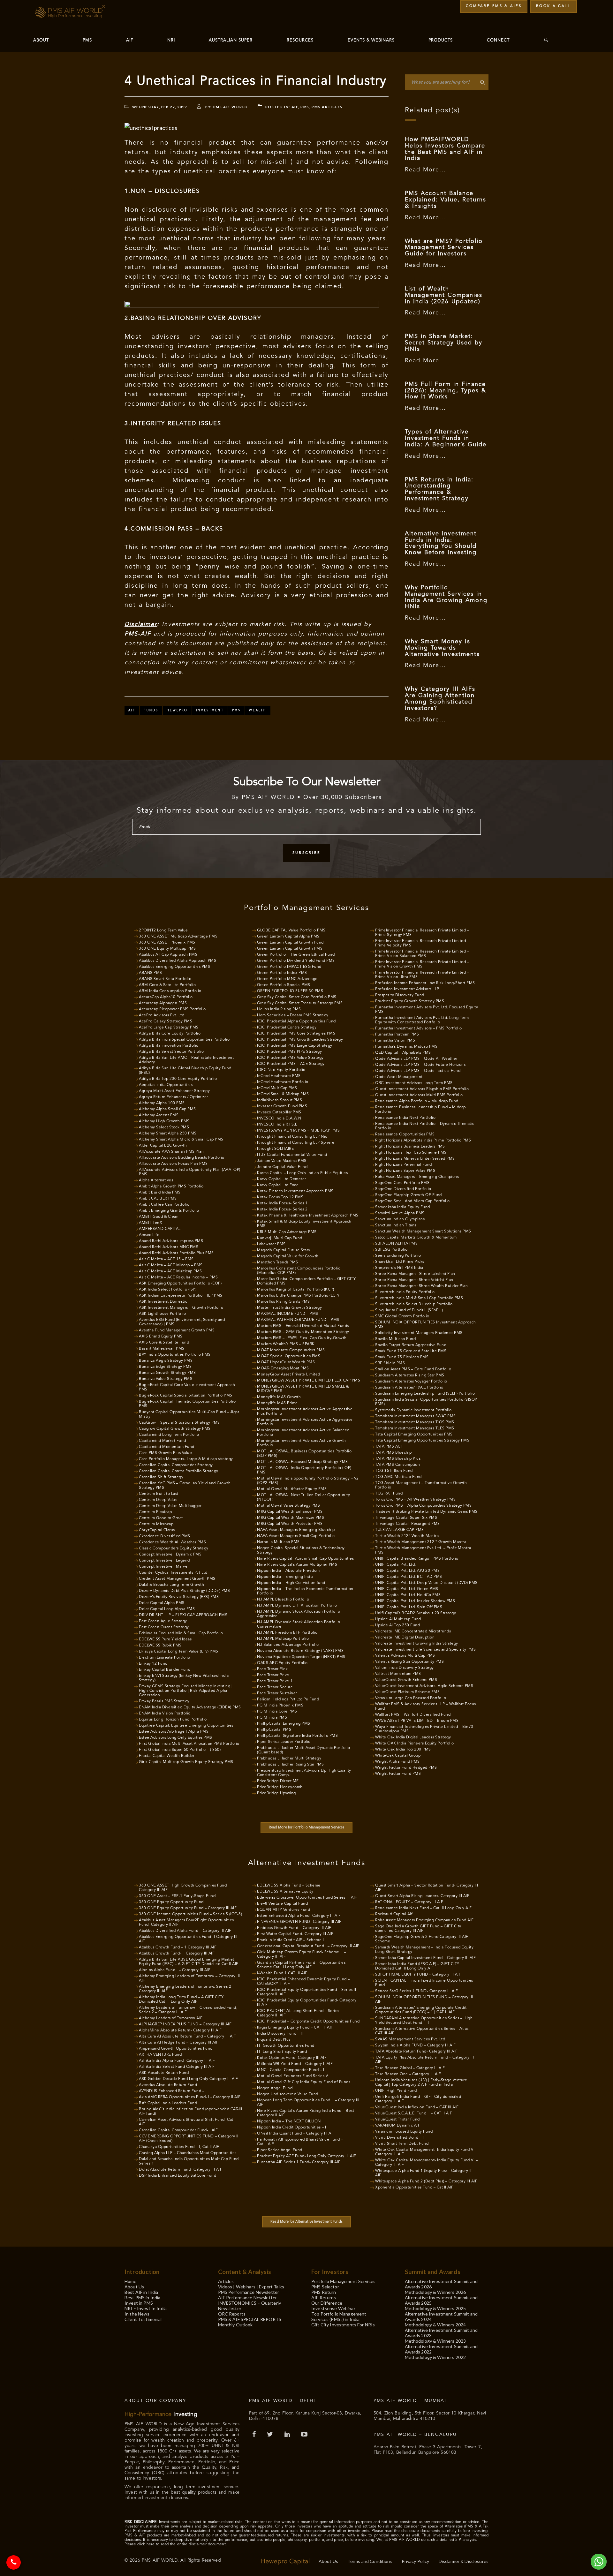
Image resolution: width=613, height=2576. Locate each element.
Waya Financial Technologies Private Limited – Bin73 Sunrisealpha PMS (424, 1729)
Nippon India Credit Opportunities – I (292, 2128)
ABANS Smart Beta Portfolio (165, 979)
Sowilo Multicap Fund (395, 1339)
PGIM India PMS (272, 1718)
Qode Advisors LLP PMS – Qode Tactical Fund (418, 1071)
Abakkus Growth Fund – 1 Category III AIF (178, 1947)
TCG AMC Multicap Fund (398, 1477)
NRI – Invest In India (146, 2308)
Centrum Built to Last (159, 1494)
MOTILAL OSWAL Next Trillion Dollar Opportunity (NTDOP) (303, 1497)
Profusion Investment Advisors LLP (407, 989)
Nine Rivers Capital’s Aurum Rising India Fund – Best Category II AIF (306, 2113)
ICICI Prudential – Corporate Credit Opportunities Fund (308, 2022)
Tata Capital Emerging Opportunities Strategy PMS (422, 1441)
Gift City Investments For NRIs (343, 2325)
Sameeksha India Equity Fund (403, 1207)
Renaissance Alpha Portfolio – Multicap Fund (417, 1101)
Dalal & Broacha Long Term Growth (171, 1585)
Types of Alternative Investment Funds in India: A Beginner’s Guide (446, 438)
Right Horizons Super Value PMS (405, 1171)
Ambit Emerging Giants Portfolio (169, 1211)
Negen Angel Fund (275, 2088)
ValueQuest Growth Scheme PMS (406, 1680)
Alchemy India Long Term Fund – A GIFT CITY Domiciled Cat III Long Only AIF (181, 2000)
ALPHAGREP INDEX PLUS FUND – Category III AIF (185, 2024)
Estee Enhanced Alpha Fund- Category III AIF (299, 1916)
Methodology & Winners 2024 (435, 2325)
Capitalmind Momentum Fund (167, 1447)
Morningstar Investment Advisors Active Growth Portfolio (302, 1443)
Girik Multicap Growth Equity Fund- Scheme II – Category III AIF (301, 1955)
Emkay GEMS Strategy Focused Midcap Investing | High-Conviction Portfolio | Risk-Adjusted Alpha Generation (186, 1691)
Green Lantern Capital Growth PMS (290, 949)
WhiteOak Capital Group (398, 1756)
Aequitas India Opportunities (166, 1085)
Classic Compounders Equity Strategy (174, 1548)
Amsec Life (149, 1235)
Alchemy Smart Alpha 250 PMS (168, 1134)
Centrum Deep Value (158, 1500)
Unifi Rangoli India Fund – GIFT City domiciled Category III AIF (418, 2099)
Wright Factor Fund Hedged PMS (406, 1768)
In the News (137, 2314)
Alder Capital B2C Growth (163, 1146)
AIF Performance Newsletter (248, 2297)
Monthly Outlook (235, 2325)
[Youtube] (304, 2435)
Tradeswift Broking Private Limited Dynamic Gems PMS (426, 1512)
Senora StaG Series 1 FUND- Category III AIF (417, 1991)
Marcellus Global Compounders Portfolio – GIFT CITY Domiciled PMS (306, 1281)
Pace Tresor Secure (275, 1687)
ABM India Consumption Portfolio (170, 991)
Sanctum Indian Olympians (400, 1219)
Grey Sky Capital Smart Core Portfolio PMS (297, 997)
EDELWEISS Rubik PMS (160, 1646)
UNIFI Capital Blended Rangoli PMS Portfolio (417, 1559)
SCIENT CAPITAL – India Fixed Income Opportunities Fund (424, 1983)
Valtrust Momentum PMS (398, 1674)
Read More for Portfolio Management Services (307, 1828)
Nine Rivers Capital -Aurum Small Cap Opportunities (305, 1559)
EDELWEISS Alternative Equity (285, 1892)
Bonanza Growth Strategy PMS (167, 1373)
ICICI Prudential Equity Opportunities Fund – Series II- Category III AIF (307, 1992)
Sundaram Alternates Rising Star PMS (410, 1375)
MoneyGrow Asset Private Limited (289, 1375)
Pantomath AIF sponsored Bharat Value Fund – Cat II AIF (300, 2142)
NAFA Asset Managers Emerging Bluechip (296, 1530)
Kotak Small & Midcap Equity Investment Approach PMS (304, 1224)
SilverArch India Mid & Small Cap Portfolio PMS (419, 1298)
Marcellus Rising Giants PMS (284, 1302)
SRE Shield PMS (390, 1363)
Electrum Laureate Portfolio (165, 1658)
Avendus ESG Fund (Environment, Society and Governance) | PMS (182, 1322)
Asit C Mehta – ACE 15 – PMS (166, 1259)
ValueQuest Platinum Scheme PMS (407, 1692)
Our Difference (327, 2303)
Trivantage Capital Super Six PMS (406, 1518)
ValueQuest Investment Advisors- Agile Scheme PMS (424, 1686)
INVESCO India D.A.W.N (279, 1119)
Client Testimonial (143, 2319)
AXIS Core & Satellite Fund (164, 1343)
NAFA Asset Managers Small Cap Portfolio (296, 1536)
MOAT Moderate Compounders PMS (291, 1350)
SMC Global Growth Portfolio (402, 1316)
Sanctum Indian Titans (396, 1225)
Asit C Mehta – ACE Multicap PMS (170, 1271)
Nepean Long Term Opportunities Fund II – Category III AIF (308, 2103)
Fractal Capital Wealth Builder (167, 1756)
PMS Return (324, 2292)
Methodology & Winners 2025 (435, 2308)
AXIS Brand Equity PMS (161, 1337)
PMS (87, 40)
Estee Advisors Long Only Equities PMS (176, 1738)
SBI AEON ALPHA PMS (396, 1244)
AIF (130, 40)
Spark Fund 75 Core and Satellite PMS (411, 1351)
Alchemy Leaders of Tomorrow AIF (171, 2018)
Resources (300, 40)
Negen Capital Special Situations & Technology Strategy (301, 1550)
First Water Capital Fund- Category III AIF (295, 1934)
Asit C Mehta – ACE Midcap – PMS (171, 1265)
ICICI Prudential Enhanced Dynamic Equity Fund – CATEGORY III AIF (303, 1982)
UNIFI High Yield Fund (396, 2091)
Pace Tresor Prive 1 (275, 1681)
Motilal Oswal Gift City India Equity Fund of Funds (304, 2082)
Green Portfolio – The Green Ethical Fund (296, 955)
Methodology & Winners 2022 (435, 2357)
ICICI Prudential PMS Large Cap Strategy (295, 1046)
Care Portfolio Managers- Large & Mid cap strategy (186, 1459)
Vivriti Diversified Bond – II (400, 2138)
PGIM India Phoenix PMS (280, 1706)
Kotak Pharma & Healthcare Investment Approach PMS (308, 1216)
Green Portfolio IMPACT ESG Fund (289, 967)
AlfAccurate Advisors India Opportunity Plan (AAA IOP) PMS (190, 1172)
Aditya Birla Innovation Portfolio (169, 1046)
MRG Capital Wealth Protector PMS (290, 1524)
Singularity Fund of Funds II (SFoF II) (409, 1310)
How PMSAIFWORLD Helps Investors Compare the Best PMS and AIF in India (445, 149)
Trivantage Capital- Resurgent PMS (408, 1524)
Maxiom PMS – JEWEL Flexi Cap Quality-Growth (302, 1338)
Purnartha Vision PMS (395, 1041)
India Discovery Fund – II (280, 2034)
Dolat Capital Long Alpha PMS (167, 1609)
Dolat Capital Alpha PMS (162, 1603)
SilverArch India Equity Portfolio (405, 1292)
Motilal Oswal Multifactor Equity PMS (292, 1489)
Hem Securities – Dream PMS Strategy (293, 1015)
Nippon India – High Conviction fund (291, 1583)
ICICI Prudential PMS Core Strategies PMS (296, 1034)
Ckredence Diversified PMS (165, 1536)
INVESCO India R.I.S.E (277, 1125)
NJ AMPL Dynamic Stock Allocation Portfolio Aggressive (299, 1614)
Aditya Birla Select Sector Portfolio (171, 1052)
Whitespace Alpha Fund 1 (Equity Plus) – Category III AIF (424, 2173)
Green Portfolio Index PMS (282, 973)
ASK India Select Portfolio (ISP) (168, 1290)
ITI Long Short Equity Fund (282, 2052)
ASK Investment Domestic (163, 1302)
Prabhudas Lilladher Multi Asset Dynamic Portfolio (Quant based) (304, 1750)
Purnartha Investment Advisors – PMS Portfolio (419, 1028)
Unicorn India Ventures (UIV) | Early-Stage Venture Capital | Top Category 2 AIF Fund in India (421, 2083)
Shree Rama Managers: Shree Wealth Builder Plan (421, 1286)
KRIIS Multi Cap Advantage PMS (287, 1232)
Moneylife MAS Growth (279, 1397)
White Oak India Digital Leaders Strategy (413, 1737)
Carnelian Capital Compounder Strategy (176, 1465)
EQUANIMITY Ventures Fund (284, 1910)
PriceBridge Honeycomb (280, 1787)
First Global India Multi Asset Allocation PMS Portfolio (189, 1744)
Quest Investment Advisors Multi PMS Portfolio (419, 1095)
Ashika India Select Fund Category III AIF (177, 2067)
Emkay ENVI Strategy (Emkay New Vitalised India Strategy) (184, 1678)
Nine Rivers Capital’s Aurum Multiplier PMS (297, 1565)
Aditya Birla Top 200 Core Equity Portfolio (178, 1079)
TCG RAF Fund (389, 1494)
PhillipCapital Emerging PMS (284, 1724)
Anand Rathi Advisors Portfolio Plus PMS (176, 1253)
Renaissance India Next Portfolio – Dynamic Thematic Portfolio (425, 1126)
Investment (210, 710)
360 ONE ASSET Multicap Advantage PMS (178, 937)
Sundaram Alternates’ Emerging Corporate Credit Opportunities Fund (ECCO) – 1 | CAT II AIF (421, 2010)
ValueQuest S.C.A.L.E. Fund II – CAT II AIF (414, 2113)
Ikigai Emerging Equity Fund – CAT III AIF (295, 2028)
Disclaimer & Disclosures (464, 2561)
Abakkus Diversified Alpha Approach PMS (178, 961)
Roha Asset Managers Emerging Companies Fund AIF (424, 1920)
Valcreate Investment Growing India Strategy (417, 1644)
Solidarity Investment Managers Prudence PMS (419, 1333)
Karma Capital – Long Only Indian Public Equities (302, 1173)
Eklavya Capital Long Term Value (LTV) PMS (179, 1652)
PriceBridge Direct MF (278, 1781)
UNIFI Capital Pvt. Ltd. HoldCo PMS (408, 1595)
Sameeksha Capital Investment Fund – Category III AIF (425, 1958)
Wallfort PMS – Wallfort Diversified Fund (413, 1715)
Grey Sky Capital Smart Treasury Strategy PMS (300, 1003)
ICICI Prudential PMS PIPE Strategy (289, 1052)
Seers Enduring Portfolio (398, 1256)
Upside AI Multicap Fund (398, 1619)
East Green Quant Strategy (164, 1627)
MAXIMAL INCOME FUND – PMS (288, 1314)
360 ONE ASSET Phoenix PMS (167, 943)
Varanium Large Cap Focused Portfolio (411, 1698)
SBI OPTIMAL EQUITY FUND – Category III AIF (418, 1975)
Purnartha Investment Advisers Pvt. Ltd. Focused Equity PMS (427, 1010)
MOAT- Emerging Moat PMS (283, 1368)
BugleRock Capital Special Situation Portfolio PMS (186, 1396)
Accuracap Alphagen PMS (163, 1003)
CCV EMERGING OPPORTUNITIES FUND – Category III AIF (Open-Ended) (189, 2139)
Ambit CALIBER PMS (158, 1199)
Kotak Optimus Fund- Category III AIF (292, 2058)
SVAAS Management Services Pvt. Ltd (410, 2039)
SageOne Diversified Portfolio (403, 1189)
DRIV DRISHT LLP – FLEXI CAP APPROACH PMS (183, 1615)
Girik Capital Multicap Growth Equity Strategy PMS (186, 1762)
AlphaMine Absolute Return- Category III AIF (180, 2030)
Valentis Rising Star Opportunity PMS (409, 1662)
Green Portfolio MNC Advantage (287, 979)
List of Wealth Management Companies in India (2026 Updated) (444, 295)
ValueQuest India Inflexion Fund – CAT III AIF (417, 2107)
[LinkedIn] (288, 2435)
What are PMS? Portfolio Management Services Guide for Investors (444, 248)
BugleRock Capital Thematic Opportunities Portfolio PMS (187, 1404)
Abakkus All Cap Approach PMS (168, 955)
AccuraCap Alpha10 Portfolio (166, 997)
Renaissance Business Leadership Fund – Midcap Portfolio (420, 1110)
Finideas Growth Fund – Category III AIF (294, 1928)
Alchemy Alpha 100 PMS (162, 1103)
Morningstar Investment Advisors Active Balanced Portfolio (303, 1433)
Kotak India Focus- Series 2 (282, 1209)
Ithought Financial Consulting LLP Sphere (296, 1143)
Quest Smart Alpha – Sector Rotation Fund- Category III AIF (427, 1888)
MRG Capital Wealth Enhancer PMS (290, 1512)
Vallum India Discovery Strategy (405, 1668)
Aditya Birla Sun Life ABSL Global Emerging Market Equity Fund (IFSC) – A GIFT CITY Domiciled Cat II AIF (189, 1962)
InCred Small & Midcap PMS (283, 1094)
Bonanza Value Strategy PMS (166, 1379)
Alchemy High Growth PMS (164, 1121)
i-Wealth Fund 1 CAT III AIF (282, 1973)
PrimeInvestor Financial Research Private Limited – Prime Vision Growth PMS (422, 964)
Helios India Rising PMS (279, 1009)
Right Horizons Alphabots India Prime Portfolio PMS (423, 1141)
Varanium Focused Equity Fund (404, 2132)
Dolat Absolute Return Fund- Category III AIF (181, 2170)
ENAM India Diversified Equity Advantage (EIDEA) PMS (190, 1707)
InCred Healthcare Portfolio (283, 1082)
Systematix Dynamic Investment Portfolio (413, 1410)
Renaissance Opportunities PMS (405, 1134)
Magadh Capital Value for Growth (288, 1256)
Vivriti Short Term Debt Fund (402, 2144)
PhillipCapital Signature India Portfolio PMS (297, 1736)
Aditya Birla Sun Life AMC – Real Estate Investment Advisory (186, 1060)
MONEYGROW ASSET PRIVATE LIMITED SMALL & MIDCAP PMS (303, 1389)
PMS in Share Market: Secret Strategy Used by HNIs (444, 343)
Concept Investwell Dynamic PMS (170, 1555)
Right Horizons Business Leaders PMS (410, 1147)
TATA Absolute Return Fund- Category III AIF (416, 2052)
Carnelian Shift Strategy (161, 1477)
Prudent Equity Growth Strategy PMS (410, 1001)
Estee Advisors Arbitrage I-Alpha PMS (174, 1732)
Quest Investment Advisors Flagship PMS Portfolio (422, 1089)
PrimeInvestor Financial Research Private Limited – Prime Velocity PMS (422, 943)
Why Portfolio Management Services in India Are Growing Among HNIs (446, 597)
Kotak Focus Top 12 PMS (280, 1197)
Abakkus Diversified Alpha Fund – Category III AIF (185, 1931)
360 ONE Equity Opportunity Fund (171, 1902)
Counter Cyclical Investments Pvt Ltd (173, 1573)
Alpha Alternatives (156, 1180)
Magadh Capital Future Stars (284, 1250)
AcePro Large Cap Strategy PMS (169, 1028)
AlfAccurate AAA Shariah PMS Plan (171, 1152)
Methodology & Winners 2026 (435, 2292)
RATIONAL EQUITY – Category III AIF (409, 1902)
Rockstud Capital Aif (394, 1914)
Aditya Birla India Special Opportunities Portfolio (184, 1040)
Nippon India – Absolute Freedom (288, 1571)
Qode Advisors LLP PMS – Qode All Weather (416, 1059)
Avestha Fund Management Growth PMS (177, 1330)
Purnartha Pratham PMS (397, 1035)
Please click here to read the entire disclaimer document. (176, 2544)
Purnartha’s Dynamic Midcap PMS (406, 1047)
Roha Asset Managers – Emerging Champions (417, 1177)
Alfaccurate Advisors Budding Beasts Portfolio (182, 1158)
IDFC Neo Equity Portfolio (281, 1070)
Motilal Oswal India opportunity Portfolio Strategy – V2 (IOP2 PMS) (308, 1481)
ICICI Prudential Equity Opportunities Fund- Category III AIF (307, 2003)
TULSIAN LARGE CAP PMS (400, 1530)
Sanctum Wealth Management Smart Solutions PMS (423, 1232)
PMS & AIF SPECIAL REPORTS (250, 2319)
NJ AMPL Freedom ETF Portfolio (287, 1633)
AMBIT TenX (151, 1223)
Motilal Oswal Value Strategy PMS (288, 1506)
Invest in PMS (139, 2303)
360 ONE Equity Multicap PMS (167, 949)
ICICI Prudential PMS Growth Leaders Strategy (300, 1040)
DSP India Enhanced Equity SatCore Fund (178, 2176)
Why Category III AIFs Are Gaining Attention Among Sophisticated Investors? (440, 699)
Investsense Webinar (333, 2308)
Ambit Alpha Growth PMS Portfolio (171, 1186)
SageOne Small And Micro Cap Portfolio (412, 1201)
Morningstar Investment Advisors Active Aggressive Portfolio (305, 1422)
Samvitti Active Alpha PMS (400, 1213)
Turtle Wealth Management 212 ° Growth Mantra (421, 1542)
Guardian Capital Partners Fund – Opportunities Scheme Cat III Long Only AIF (301, 1965)
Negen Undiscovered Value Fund (288, 2094)
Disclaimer (141, 624)
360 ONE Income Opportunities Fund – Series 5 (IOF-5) (190, 1914)
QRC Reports (232, 2314)
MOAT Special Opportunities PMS (289, 1356)
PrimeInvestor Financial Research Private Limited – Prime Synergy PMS (422, 933)
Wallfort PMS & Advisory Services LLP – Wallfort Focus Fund (426, 1706)
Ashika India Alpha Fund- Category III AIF (177, 2061)
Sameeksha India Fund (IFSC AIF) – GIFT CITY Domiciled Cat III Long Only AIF (417, 1966)
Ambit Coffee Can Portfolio (164, 1205)
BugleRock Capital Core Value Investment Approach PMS (187, 1387)
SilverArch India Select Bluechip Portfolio (414, 1304)
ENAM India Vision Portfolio (165, 1714)
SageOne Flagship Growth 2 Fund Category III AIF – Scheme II (423, 1939)
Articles (226, 2281)
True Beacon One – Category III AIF (408, 2074)
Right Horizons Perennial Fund (404, 1165)
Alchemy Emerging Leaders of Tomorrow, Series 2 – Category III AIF (187, 1989)
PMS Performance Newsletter (249, 2292)
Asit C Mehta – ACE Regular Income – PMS (178, 1277)
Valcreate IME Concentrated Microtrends (413, 1631)
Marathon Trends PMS (278, 1262)
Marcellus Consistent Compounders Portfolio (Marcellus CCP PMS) (299, 1271)
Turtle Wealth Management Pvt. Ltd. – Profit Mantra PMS (423, 1550)
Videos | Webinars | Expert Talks (251, 2287)
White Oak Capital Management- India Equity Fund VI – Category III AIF (426, 2163)
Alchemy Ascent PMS (159, 1115)
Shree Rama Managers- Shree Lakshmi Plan (415, 1274)
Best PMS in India (142, 2297)
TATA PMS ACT (389, 1447)
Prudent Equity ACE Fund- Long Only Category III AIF (307, 2156)
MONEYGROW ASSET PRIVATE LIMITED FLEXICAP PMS (309, 1381)
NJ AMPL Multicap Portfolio (283, 1639)
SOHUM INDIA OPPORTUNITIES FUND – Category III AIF (424, 2000)
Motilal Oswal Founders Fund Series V (292, 2076)
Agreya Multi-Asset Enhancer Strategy (174, 1091)
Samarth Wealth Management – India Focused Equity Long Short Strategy (424, 1950)
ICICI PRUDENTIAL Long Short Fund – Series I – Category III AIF (301, 2013)
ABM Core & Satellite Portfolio (167, 985)
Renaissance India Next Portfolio (405, 1118)
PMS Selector (325, 2287)
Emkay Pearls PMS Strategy (164, 1701)
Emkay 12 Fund (153, 1664)
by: (226, 107)
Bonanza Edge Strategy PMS (165, 1367)
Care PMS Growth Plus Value (165, 1453)
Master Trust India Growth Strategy (289, 1308)
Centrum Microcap (156, 1524)
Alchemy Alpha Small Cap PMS (167, 1109)
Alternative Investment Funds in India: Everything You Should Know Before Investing (441, 543)
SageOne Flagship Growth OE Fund (409, 1195)
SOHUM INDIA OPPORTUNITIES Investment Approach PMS (426, 1325)
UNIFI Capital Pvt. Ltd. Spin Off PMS (409, 1607)
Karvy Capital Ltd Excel (278, 1185)
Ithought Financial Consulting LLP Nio (292, 1137)
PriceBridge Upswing (276, 1793)
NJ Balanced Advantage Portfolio (288, 1645)
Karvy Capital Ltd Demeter (282, 1179)
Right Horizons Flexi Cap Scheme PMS (411, 1153)
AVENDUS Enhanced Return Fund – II (173, 2091)
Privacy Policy (416, 2561)
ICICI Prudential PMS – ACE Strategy (291, 1064)
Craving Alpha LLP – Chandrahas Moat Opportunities (188, 2153)
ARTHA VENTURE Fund (160, 2055)
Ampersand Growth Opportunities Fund (176, 2049)
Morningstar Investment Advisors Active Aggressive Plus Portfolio (305, 1412)
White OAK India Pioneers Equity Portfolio (415, 1744)
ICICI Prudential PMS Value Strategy (290, 1058)
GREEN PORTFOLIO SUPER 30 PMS (290, 991)
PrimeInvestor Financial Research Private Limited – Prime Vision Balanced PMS (422, 954)
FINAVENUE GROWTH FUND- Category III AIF (299, 1922)
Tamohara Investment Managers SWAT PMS (416, 1416)
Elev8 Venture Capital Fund (282, 1904)
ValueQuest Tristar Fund (397, 2120)
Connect (498, 40)
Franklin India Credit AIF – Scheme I (290, 1940)
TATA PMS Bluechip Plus (398, 1459)
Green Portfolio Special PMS (284, 985)
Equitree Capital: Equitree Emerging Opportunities (186, 1726)
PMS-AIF (138, 634)
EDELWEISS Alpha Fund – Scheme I (290, 1886)
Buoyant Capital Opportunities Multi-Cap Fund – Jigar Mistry (189, 1414)
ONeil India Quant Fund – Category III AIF (296, 2134)
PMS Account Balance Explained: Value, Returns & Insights (446, 200)
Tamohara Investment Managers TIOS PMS (415, 1422)
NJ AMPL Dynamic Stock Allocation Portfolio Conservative (299, 1624)
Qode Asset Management (399, 1077)
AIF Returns (324, 2297)
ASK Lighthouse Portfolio (162, 1314)
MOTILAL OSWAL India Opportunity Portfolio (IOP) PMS (304, 1470)
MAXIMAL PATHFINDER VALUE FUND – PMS (298, 1320)
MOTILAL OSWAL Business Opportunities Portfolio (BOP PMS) (304, 1454)
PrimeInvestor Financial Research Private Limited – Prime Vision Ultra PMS (422, 975)
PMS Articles (327, 107)
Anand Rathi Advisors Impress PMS (171, 1241)
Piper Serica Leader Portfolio (284, 1742)
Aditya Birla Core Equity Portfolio (170, 1034)
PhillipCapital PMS (274, 1730)
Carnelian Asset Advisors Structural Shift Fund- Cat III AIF (188, 2122)
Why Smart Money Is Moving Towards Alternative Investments (442, 648)
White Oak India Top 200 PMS (403, 1750)
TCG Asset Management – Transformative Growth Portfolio (421, 1485)
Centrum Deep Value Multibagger (170, 1506)
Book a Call (554, 6)
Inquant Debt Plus (274, 2040)
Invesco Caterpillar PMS (279, 1112)
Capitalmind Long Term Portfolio (169, 1435)
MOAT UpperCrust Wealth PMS (286, 1362)
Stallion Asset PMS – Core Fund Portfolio (413, 1369)
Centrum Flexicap (155, 1512)
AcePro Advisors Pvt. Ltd (162, 1015)
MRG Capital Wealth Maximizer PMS (291, 1518)
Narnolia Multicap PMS (278, 1542)
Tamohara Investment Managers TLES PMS (415, 1428)
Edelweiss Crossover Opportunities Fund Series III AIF (307, 1898)
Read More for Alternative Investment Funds (306, 2222)
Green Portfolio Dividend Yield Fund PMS (296, 961)
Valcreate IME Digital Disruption (405, 1638)
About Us (134, 2287)
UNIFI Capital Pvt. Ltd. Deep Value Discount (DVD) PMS (426, 1583)
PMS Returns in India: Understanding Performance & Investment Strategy (439, 489)
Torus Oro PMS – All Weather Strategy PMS (415, 1500)
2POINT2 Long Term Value (163, 930)
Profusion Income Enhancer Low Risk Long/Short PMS (425, 983)
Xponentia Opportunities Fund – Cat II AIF (414, 2188)
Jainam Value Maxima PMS (282, 1161)
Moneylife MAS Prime (277, 1403)
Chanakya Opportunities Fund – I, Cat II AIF (179, 2147)
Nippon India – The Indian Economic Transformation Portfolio (305, 1591)
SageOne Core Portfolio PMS (402, 1183)
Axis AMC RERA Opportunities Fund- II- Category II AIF (190, 2097)
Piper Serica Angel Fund (280, 2150)
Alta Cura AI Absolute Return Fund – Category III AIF (187, 2037)
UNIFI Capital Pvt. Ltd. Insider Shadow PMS (415, 1601)
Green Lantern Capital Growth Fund (290, 943)
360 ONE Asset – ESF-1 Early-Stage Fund (177, 1896)
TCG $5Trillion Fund (394, 1471)
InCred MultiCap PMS (277, 1088)
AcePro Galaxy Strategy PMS (166, 1021)
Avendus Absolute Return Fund (168, 2085)
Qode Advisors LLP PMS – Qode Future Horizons (420, 1065)
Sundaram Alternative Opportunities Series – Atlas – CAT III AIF (424, 2031)
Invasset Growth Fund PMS (282, 1106)
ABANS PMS (151, 973)
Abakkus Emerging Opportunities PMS (174, 967)
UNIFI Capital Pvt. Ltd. (396, 1565)
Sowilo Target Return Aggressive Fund (411, 1345)
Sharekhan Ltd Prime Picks (400, 1262)
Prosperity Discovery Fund (400, 995)
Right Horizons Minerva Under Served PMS (415, 1159)
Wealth (258, 710)
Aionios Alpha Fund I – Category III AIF (175, 1970)
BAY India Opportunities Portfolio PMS (175, 1355)
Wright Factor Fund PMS (398, 1774)
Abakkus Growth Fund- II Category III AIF (177, 1954)
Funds (151, 710)
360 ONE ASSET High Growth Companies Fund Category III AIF (183, 1888)
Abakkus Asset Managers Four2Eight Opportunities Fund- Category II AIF (186, 1923)
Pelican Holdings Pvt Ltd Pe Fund (288, 1699)
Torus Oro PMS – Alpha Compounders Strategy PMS (423, 1506)
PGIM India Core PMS (277, 1712)
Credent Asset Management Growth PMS (177, 1579)
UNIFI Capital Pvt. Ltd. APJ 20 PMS (407, 1571)
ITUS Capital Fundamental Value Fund (292, 1155)
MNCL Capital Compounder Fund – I (291, 2070)
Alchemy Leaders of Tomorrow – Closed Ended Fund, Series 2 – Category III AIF (188, 2010)
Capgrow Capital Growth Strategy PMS (175, 1429)
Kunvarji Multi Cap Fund (280, 1238)
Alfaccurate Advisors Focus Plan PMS (173, 1164)
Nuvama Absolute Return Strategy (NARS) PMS (300, 1651)
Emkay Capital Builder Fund (165, 1670)
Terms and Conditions (370, 2561)
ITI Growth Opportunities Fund (286, 2046)
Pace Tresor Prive (273, 1675)
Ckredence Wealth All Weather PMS (172, 1542)
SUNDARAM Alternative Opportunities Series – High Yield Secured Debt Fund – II (424, 2021)
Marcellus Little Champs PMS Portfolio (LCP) (298, 1296)
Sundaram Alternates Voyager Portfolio (411, 1382)
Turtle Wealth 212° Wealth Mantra (407, 1536)
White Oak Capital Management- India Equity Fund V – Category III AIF (426, 2152)
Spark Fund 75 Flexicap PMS (402, 1357)
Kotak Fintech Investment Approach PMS (295, 1191)
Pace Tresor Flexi (273, 1669)
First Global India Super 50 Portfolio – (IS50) (180, 1750)
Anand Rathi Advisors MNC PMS (169, 1247)
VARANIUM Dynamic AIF (398, 2126)
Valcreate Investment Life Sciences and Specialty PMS (425, 1650)
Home (131, 2281)
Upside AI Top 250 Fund (397, 1625)
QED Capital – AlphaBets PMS (403, 1053)
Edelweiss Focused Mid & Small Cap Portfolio (181, 1633)
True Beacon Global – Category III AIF (410, 2068)
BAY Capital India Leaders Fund (168, 2103)
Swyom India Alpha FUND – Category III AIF (416, 2045)
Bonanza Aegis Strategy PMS (166, 1361)
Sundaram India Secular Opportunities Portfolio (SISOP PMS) (426, 1402)
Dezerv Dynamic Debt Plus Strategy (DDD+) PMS (184, 1591)
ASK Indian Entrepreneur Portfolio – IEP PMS (181, 1296)
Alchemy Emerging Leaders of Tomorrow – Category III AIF (189, 1978)
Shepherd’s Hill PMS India (399, 1268)
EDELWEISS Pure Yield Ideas (165, 1639)
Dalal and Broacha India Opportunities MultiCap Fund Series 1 (189, 2161)
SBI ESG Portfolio (391, 1250)
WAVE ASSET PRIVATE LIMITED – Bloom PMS (417, 1721)
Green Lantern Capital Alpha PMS (288, 937)
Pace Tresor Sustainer (277, 1693)
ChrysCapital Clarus (157, 1530)
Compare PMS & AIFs (494, 6)
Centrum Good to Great (161, 1518)
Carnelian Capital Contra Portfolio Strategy (179, 1471)
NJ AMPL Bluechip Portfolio (283, 1600)
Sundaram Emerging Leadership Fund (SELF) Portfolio (425, 1394)
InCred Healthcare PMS (279, 1076)
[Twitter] (271, 2435)
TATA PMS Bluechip (394, 1453)
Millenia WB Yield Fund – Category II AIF (295, 2064)
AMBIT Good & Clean (159, 1217)
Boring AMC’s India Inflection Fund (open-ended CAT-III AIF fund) (190, 2112)
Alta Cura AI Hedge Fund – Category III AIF (179, 2043)
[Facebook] (255, 2435)
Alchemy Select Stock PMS (164, 1127)
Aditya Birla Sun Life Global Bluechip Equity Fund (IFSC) (185, 1071)
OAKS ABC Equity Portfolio (282, 1663)
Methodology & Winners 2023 (435, 2341)
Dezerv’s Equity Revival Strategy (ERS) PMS (179, 1597)
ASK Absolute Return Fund (164, 2073)
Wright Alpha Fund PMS (397, 1762)
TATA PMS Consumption (397, 1465)
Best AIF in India (141, 2292)
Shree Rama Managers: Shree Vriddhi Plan (414, 1280)
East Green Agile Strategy (163, 1621)
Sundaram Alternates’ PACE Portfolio (409, 1388)
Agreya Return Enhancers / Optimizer (174, 1097)
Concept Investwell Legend (164, 1561)
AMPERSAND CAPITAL (160, 1229)
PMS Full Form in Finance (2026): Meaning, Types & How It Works (446, 391)
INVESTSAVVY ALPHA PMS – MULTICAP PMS (298, 1131)
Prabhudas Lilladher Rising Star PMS (291, 1765)
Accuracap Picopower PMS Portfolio (172, 1009)
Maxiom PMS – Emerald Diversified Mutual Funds (303, 1326)
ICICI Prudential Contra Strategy (287, 1028)
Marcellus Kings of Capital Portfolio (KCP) (295, 1290)
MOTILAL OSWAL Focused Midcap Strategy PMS (303, 1462)
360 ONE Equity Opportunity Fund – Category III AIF (188, 1908)
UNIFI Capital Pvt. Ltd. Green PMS (407, 1589)
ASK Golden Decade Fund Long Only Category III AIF (189, 2079)
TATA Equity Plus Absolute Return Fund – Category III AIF (424, 2060)
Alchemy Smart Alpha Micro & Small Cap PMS (181, 1140)
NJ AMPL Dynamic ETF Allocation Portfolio (297, 1606)
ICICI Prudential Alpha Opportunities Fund (296, 1021)
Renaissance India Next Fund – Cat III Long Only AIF (424, 1908)
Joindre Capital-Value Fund (282, 1167)
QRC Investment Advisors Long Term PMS (414, 1083)
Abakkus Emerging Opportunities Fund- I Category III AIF (188, 1939)
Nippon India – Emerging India (285, 1577)
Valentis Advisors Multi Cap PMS (405, 1656)
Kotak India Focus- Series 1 (282, 1203)
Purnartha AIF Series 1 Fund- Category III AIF (299, 2162)
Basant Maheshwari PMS (162, 1349)
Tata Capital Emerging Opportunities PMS (414, 1435)
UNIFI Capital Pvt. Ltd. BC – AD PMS (409, 1577)
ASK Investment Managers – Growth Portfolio (181, 1308)
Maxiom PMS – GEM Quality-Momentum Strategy (303, 1332)
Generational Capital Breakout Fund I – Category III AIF (308, 1946)
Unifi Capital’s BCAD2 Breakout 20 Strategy (416, 1613)
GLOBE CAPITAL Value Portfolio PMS (291, 930)
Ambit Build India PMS (160, 1193)
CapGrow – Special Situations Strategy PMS (179, 1423)
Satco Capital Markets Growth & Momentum (416, 1238)
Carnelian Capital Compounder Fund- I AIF (178, 2130)
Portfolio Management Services (343, 2281)
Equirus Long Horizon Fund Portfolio (173, 1720)
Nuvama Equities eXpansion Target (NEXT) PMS (301, 1657)
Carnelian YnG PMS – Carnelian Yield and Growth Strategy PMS (185, 1486)
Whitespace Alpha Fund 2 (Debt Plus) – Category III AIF (426, 2181)
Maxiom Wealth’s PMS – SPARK (286, 1344)
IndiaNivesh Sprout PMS (280, 1100)
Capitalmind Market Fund (163, 1441)
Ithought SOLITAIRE (275, 1149)
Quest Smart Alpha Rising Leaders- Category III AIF (422, 1896)
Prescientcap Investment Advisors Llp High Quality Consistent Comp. (304, 1773)
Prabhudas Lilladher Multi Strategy (289, 1759)
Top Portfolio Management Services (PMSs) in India (339, 2316)
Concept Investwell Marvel (164, 1567)
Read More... (425, 170)
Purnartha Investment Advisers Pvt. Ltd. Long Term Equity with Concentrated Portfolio (422, 1020)
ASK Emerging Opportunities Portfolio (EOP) (180, 1284)
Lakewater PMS (271, 1244)
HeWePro (177, 710)
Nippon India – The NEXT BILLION (289, 2121)
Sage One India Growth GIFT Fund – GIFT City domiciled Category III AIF (418, 1929)
